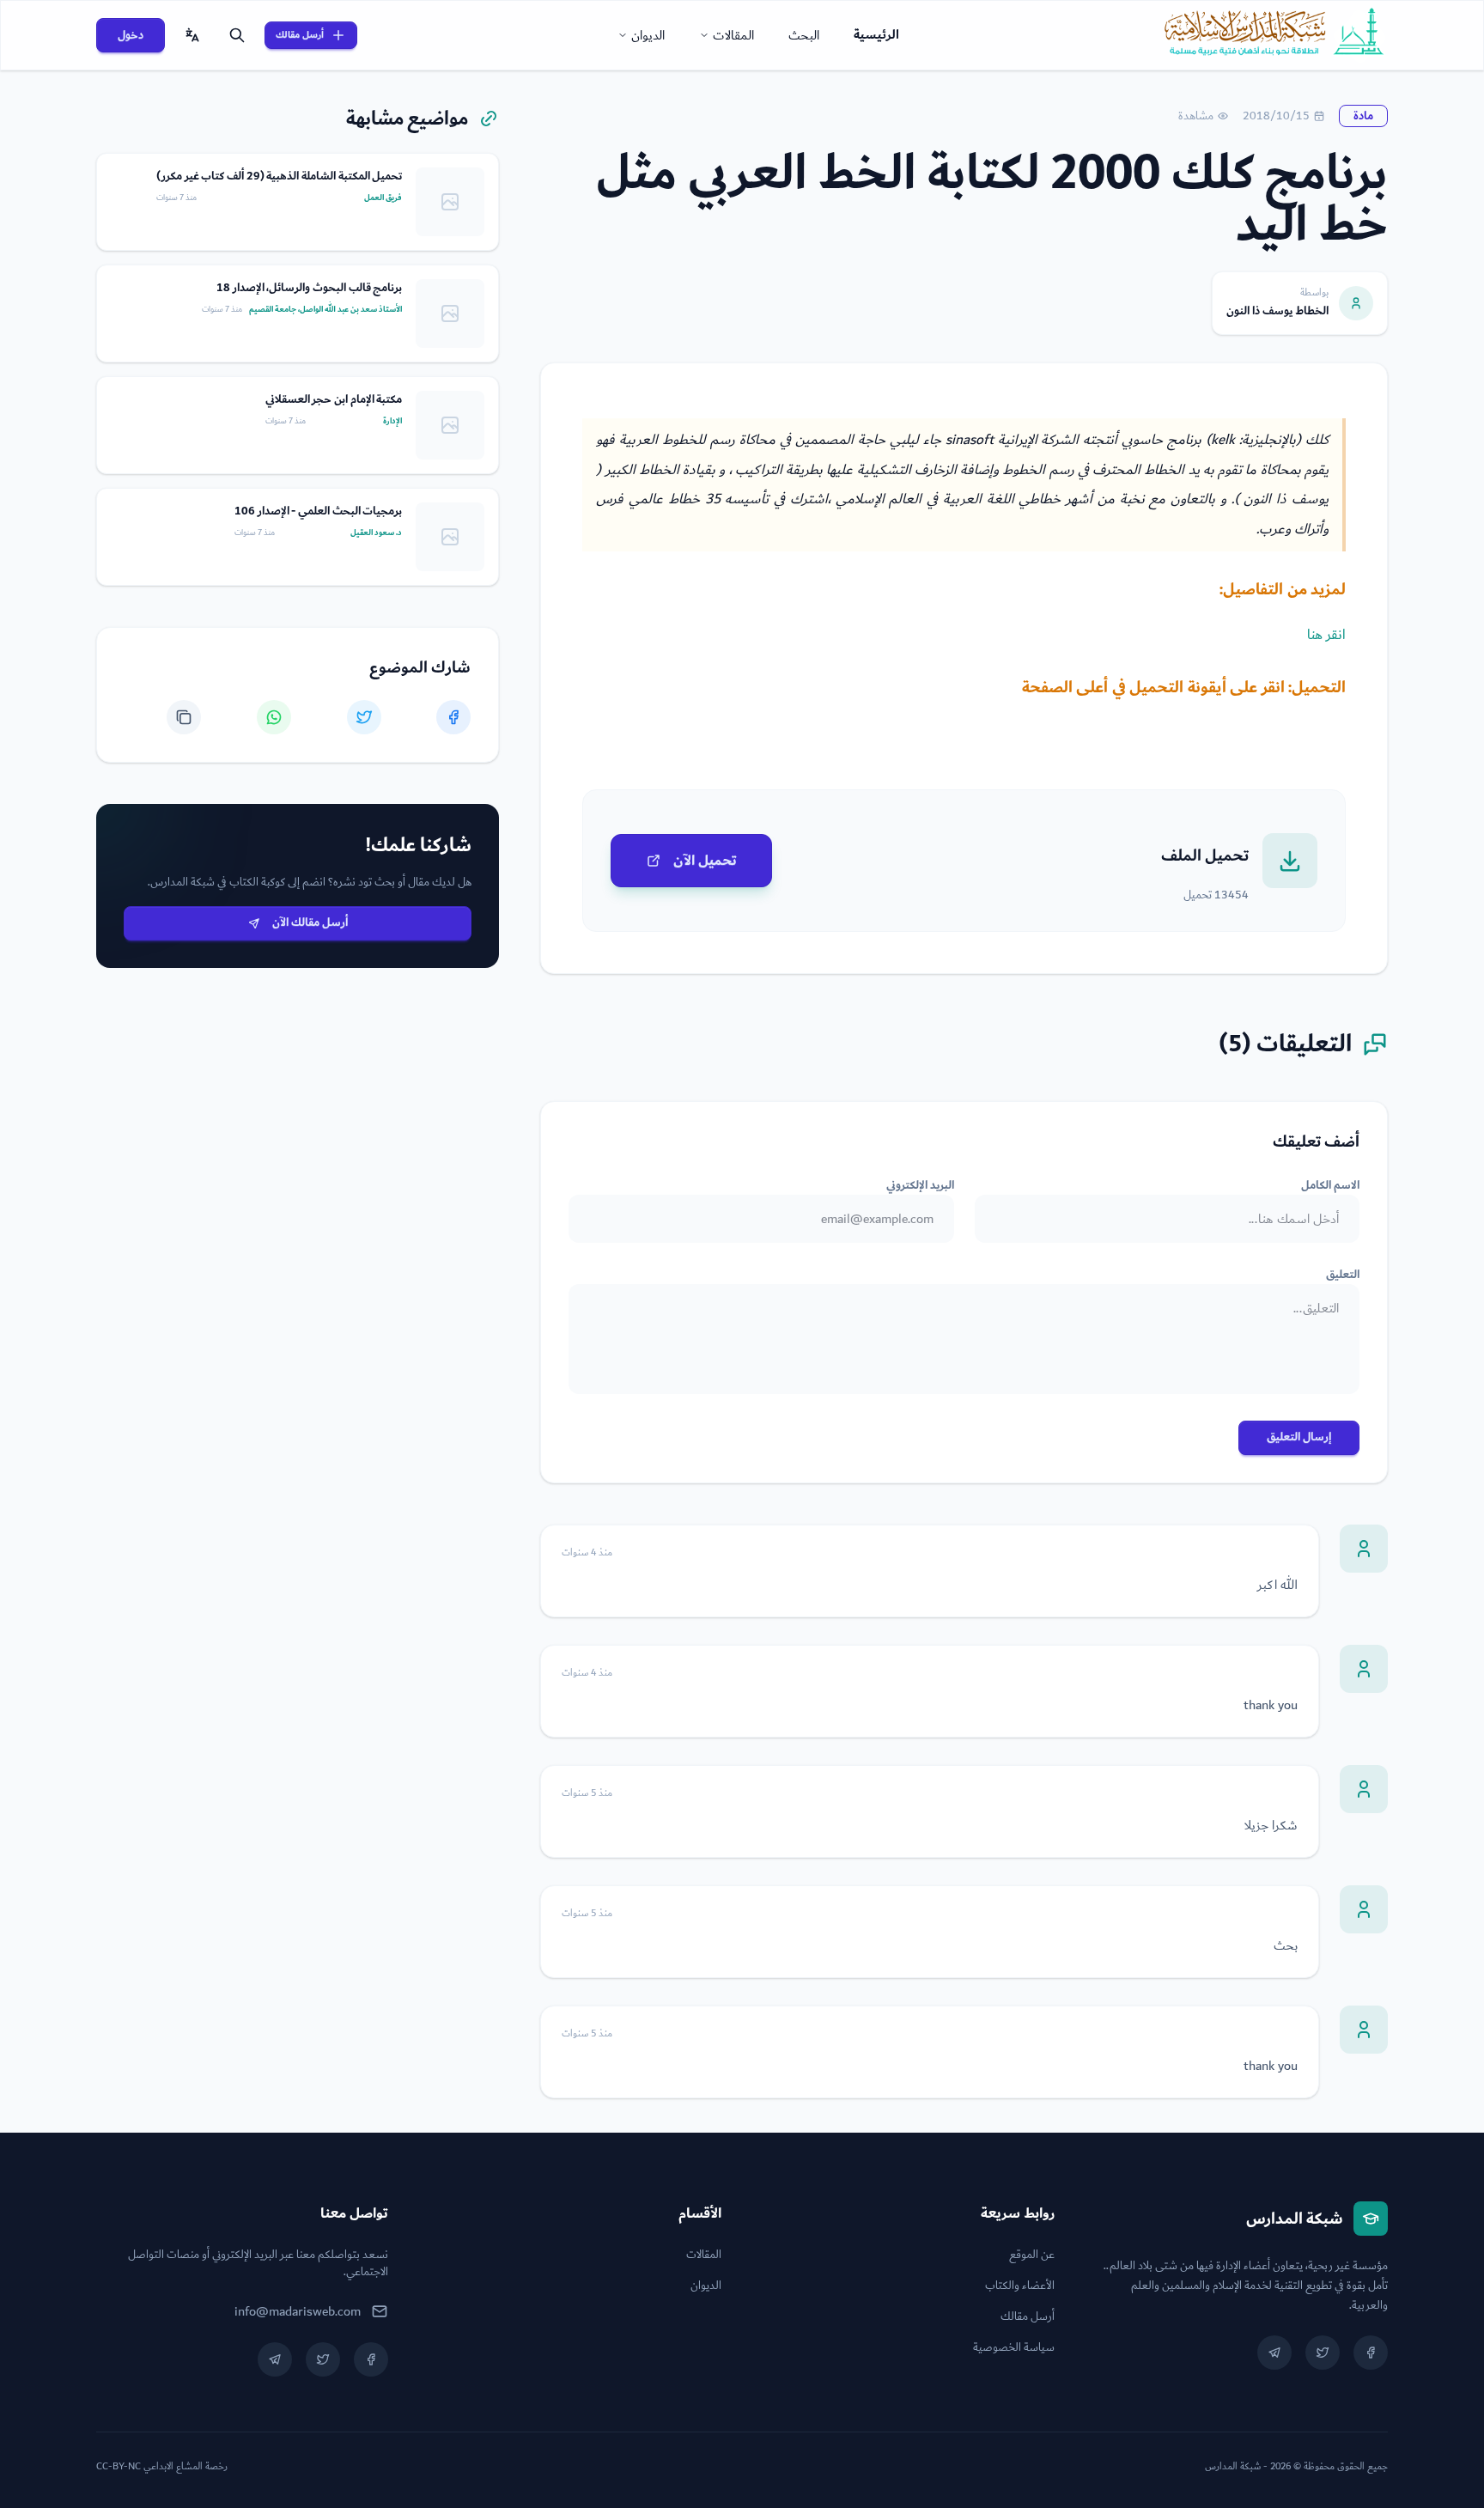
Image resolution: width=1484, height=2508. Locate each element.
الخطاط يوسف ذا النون (1277, 311)
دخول (131, 35)
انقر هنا (1326, 635)
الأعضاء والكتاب (1020, 2286)
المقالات (733, 35)
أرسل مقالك (300, 35)
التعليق (1343, 1275)
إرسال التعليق (1299, 1437)
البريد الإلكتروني (920, 1185)
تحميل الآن (705, 861)
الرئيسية (876, 35)
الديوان (648, 35)
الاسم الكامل (1330, 1185)
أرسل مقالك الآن (310, 922)
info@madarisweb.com (298, 2311)
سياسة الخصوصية (1014, 2347)
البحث (804, 35)
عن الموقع (1032, 2255)
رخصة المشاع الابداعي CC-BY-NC (162, 2467)
